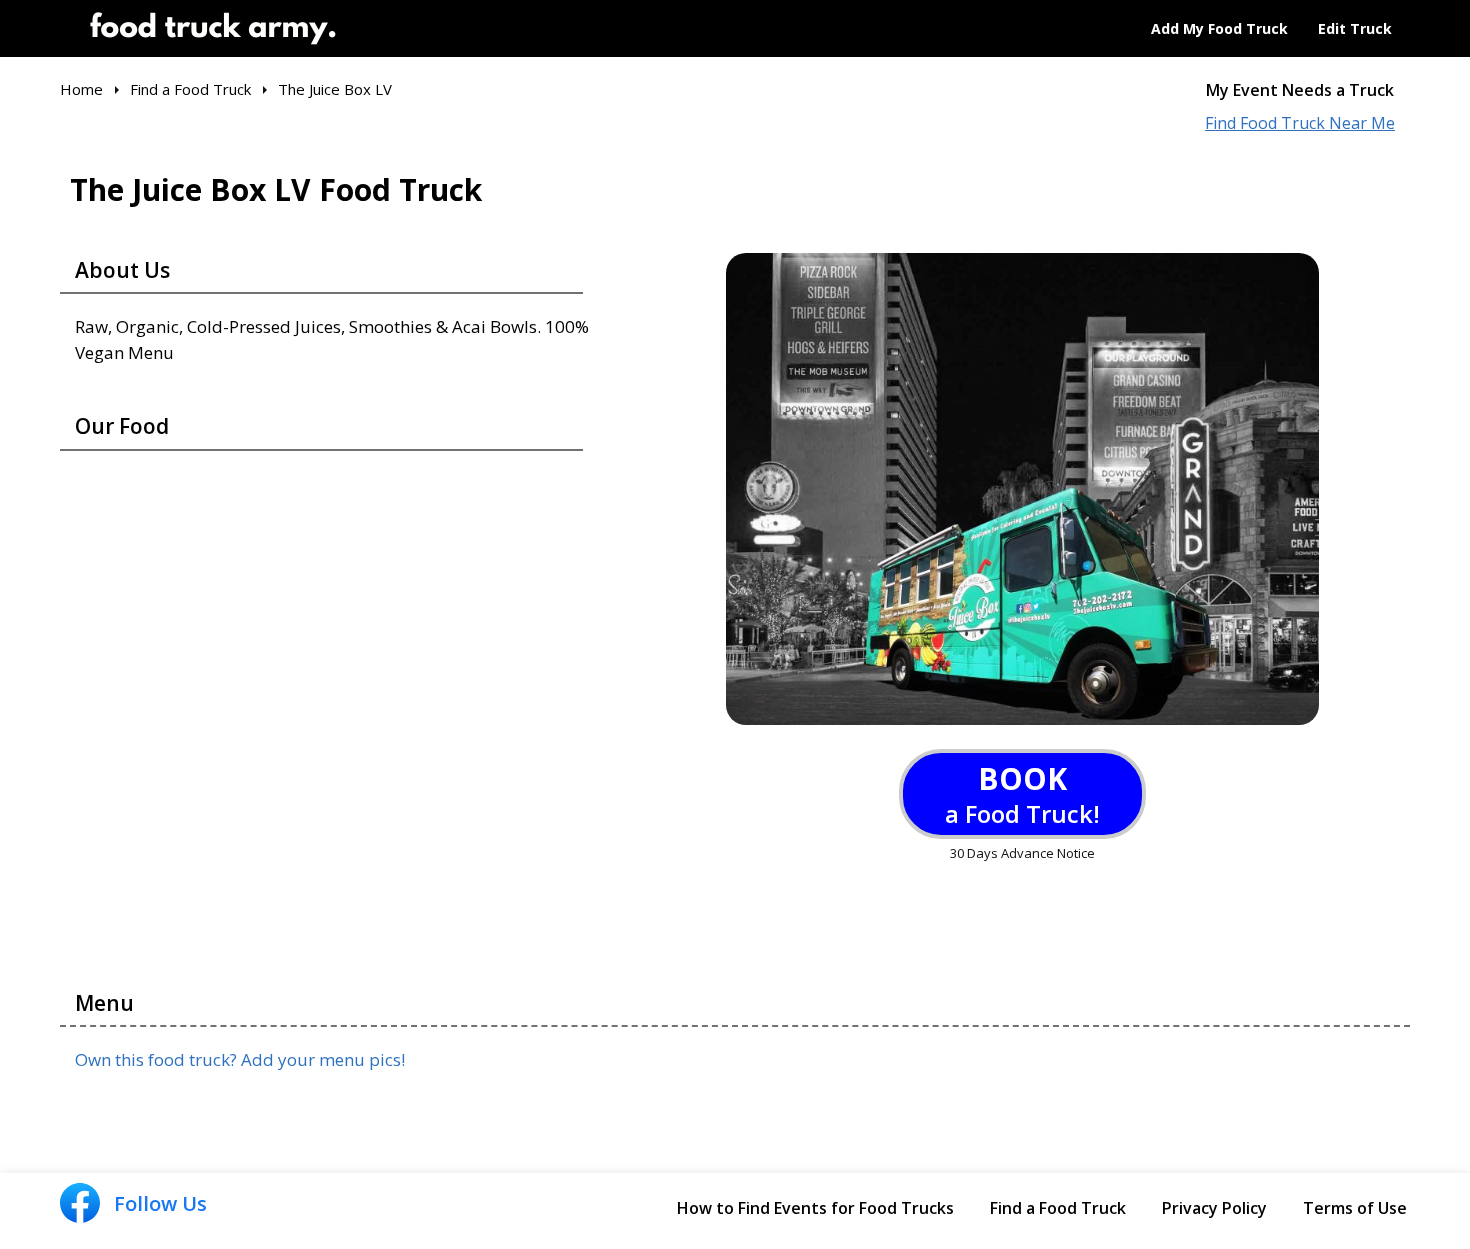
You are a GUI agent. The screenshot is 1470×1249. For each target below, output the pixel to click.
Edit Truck (1355, 28)
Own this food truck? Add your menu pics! (240, 1059)
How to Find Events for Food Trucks (815, 1208)
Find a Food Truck (1058, 1208)
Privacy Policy (1214, 1208)
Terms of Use (1355, 1208)
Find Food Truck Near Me (1300, 123)
